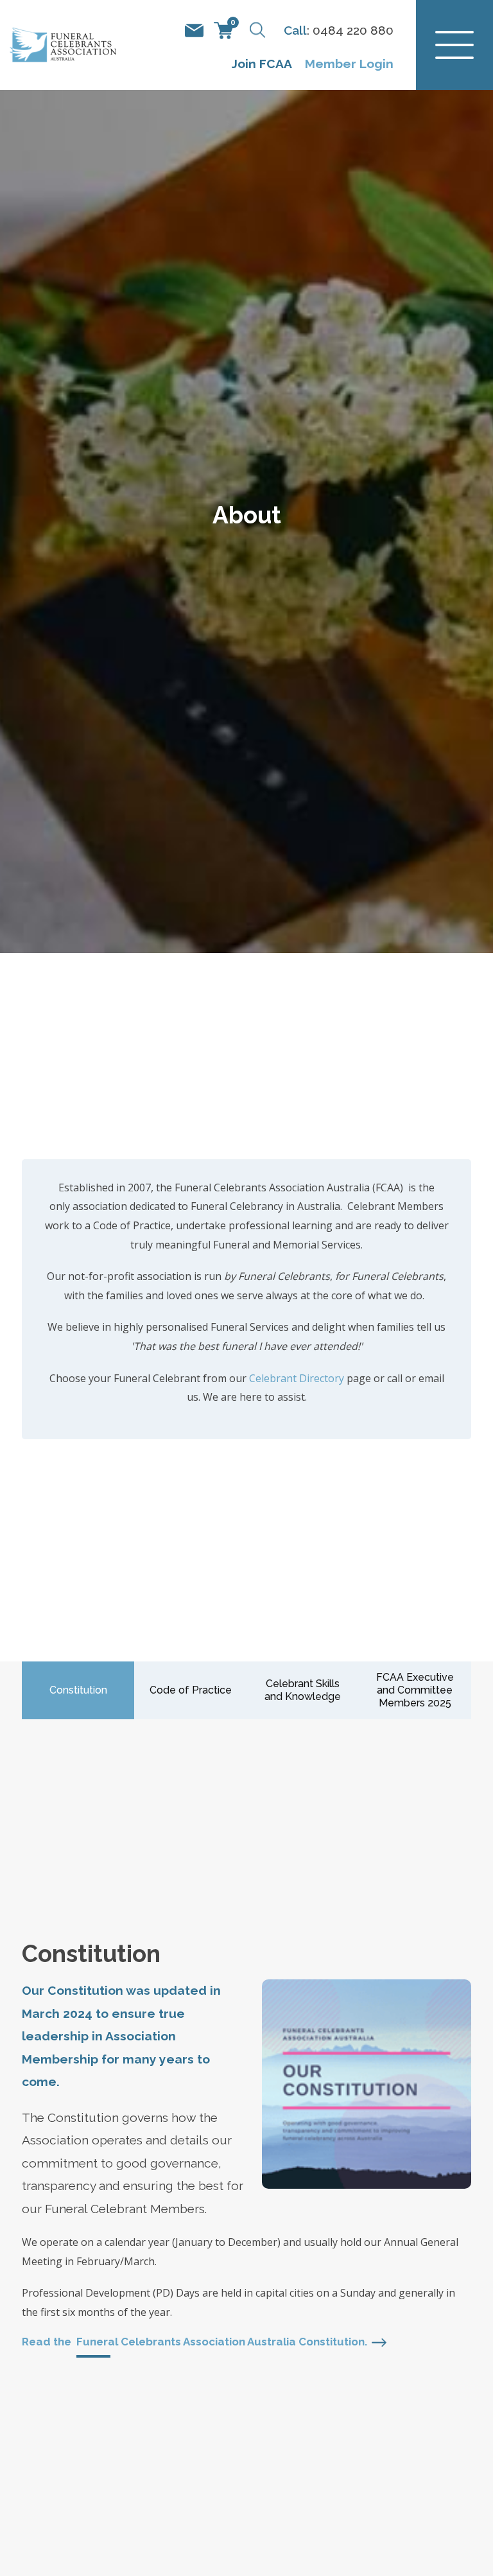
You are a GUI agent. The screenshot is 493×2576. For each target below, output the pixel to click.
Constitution (78, 1690)
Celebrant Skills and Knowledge (303, 1690)
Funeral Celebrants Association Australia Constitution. (222, 2342)
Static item (194, 31)
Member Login (349, 64)
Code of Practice (191, 1690)
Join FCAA (262, 64)
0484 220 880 (353, 30)
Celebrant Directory (297, 1378)
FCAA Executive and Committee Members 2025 (415, 1690)
